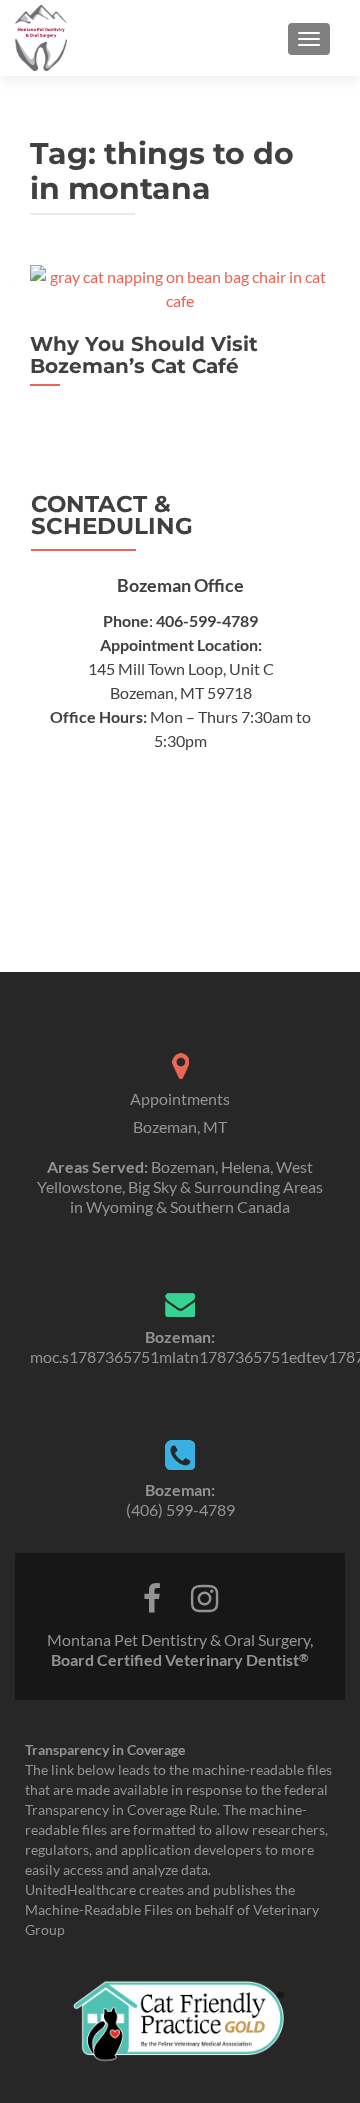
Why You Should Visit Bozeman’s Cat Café (144, 355)
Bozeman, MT (180, 1126)
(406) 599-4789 (180, 1509)
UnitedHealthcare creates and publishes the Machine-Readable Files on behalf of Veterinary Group (172, 1909)
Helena (245, 1166)
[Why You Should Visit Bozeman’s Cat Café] (180, 286)
